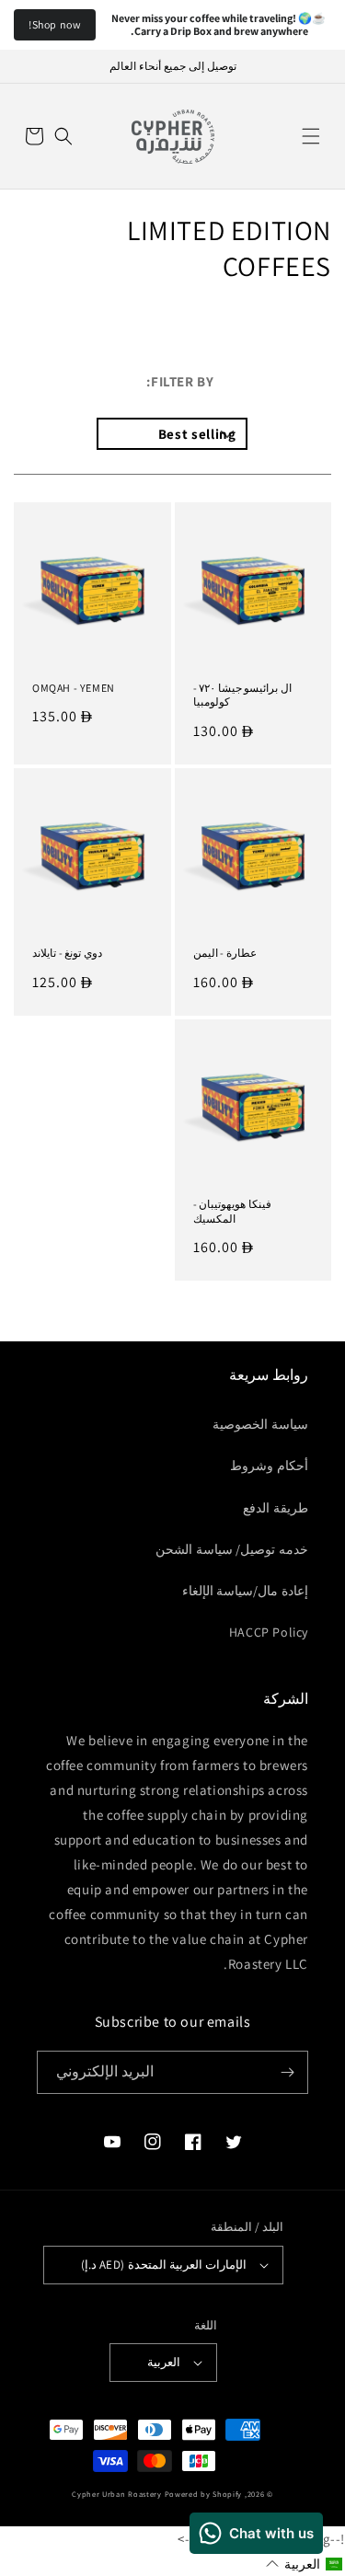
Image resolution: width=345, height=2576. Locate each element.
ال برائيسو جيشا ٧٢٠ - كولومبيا (242, 695)
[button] (311, 136)
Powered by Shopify (204, 2494)
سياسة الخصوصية (260, 1424)
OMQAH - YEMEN (74, 688)
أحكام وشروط (269, 1466)
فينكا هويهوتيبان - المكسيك (232, 1211)
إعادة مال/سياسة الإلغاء (245, 1591)
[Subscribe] (287, 2072)
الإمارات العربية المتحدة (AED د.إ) (164, 2265)
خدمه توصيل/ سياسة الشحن (232, 1549)
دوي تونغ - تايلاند (67, 953)
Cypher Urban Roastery (117, 2494)
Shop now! (55, 24)
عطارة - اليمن (225, 953)
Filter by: (180, 381)
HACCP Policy (269, 1632)
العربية (164, 2362)
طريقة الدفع (276, 1508)
